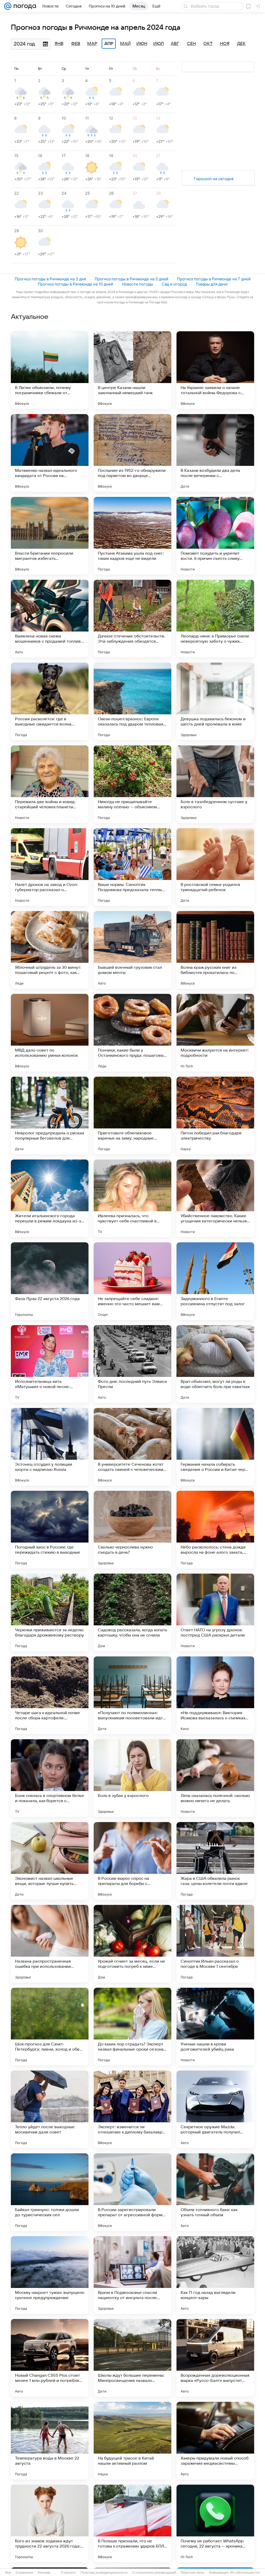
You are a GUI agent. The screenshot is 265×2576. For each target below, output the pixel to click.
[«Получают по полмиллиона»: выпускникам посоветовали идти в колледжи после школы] (132, 1695)
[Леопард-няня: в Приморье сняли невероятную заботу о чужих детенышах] (215, 619)
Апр (109, 44)
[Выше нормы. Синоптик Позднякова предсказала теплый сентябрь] (132, 867)
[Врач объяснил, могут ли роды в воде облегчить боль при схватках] (215, 1364)
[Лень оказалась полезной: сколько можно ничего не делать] (215, 1778)
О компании (24, 2573)
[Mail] (8, 6)
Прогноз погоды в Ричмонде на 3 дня (50, 279)
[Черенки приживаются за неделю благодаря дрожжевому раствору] (50, 1612)
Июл (159, 44)
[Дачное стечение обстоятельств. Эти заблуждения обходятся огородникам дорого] (132, 619)
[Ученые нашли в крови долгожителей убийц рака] (215, 2027)
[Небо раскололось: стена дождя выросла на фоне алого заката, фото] (215, 1530)
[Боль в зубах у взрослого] (132, 1778)
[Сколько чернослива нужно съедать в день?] (132, 1530)
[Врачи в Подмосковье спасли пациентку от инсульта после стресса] (132, 2275)
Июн (142, 44)
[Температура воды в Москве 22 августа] (50, 2441)
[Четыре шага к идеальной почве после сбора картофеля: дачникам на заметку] (50, 1695)
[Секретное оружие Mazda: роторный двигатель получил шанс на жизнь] (215, 2109)
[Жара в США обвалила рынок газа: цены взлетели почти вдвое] (215, 1861)
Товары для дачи (212, 284)
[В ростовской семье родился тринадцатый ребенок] (215, 867)
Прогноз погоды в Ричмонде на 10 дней (75, 284)
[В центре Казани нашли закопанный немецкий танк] (132, 370)
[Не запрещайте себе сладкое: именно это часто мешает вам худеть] (132, 1281)
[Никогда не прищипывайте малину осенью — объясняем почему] (132, 784)
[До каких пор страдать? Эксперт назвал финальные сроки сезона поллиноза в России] (132, 2027)
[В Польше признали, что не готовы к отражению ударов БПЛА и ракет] (132, 2523)
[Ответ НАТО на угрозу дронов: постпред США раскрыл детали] (215, 1612)
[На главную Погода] (24, 6)
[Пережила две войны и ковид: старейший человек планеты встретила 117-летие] (50, 784)
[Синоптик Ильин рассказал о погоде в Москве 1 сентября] (215, 1944)
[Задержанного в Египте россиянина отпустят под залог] (215, 1281)
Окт (208, 44)
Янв (59, 44)
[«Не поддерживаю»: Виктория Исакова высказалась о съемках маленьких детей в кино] (215, 1695)
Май (125, 44)
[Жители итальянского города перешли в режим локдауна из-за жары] (50, 1198)
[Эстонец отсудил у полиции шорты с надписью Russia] (50, 1447)
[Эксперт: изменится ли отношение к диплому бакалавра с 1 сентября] (132, 2109)
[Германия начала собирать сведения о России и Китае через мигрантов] (215, 1447)
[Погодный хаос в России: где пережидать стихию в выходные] (50, 1530)
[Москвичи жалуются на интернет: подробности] (215, 1033)
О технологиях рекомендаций (154, 2573)
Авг (175, 44)
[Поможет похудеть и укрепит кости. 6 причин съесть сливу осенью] (215, 536)
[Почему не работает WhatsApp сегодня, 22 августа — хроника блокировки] (215, 2523)
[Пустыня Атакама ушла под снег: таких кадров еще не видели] (132, 536)
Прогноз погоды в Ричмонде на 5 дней (131, 279)
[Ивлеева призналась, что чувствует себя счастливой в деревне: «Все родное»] (132, 1198)
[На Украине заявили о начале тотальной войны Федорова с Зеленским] (215, 370)
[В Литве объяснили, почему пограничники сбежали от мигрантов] (50, 370)
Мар (92, 44)
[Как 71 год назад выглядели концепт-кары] (215, 2275)
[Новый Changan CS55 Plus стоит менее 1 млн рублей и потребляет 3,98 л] (50, 2358)
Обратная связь (192, 2573)
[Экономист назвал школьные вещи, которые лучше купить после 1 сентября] (50, 1861)
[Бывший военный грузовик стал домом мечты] (132, 950)
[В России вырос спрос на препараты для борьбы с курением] (132, 1861)
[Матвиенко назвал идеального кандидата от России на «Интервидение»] (50, 453)
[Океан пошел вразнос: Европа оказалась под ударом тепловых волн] (132, 701)
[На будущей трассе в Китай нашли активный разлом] (132, 2441)
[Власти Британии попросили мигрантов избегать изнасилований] (50, 536)
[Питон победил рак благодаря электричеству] (215, 1115)
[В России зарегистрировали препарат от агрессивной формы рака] (132, 2192)
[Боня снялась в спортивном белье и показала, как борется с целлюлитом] (50, 1778)
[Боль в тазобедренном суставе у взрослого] (215, 784)
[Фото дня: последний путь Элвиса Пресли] (132, 1364)
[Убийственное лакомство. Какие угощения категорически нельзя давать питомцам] (215, 1198)
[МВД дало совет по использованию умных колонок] (50, 1033)
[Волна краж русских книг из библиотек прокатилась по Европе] (215, 950)
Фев (76, 44)
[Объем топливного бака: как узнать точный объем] (215, 2192)
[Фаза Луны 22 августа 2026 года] (50, 1281)
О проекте (68, 2573)
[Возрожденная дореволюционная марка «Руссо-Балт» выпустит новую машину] (215, 2358)
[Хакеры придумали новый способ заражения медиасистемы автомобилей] (215, 2441)
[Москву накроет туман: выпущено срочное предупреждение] (50, 2275)
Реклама (44, 2573)
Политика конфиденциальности (104, 2573)
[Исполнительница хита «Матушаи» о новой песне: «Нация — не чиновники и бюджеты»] (50, 1364)
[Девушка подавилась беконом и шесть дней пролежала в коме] (215, 701)
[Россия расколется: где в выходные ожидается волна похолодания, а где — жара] (50, 701)
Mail (8, 2573)
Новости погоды (137, 284)
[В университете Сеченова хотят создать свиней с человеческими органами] (132, 1447)
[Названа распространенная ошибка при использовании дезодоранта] (50, 1944)
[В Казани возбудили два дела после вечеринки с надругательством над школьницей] (215, 453)
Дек (241, 44)
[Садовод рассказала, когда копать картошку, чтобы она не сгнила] (132, 1612)
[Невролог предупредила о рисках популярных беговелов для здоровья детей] (50, 1115)
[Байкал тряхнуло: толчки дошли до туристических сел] (50, 2192)
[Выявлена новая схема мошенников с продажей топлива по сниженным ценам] (50, 619)
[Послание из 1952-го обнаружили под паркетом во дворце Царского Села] (132, 453)
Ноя (225, 44)
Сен (192, 44)
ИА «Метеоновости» (245, 2573)
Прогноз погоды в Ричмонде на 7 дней (214, 279)
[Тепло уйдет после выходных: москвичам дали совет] (50, 2109)
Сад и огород (174, 284)
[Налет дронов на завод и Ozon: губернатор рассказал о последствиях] (50, 867)
